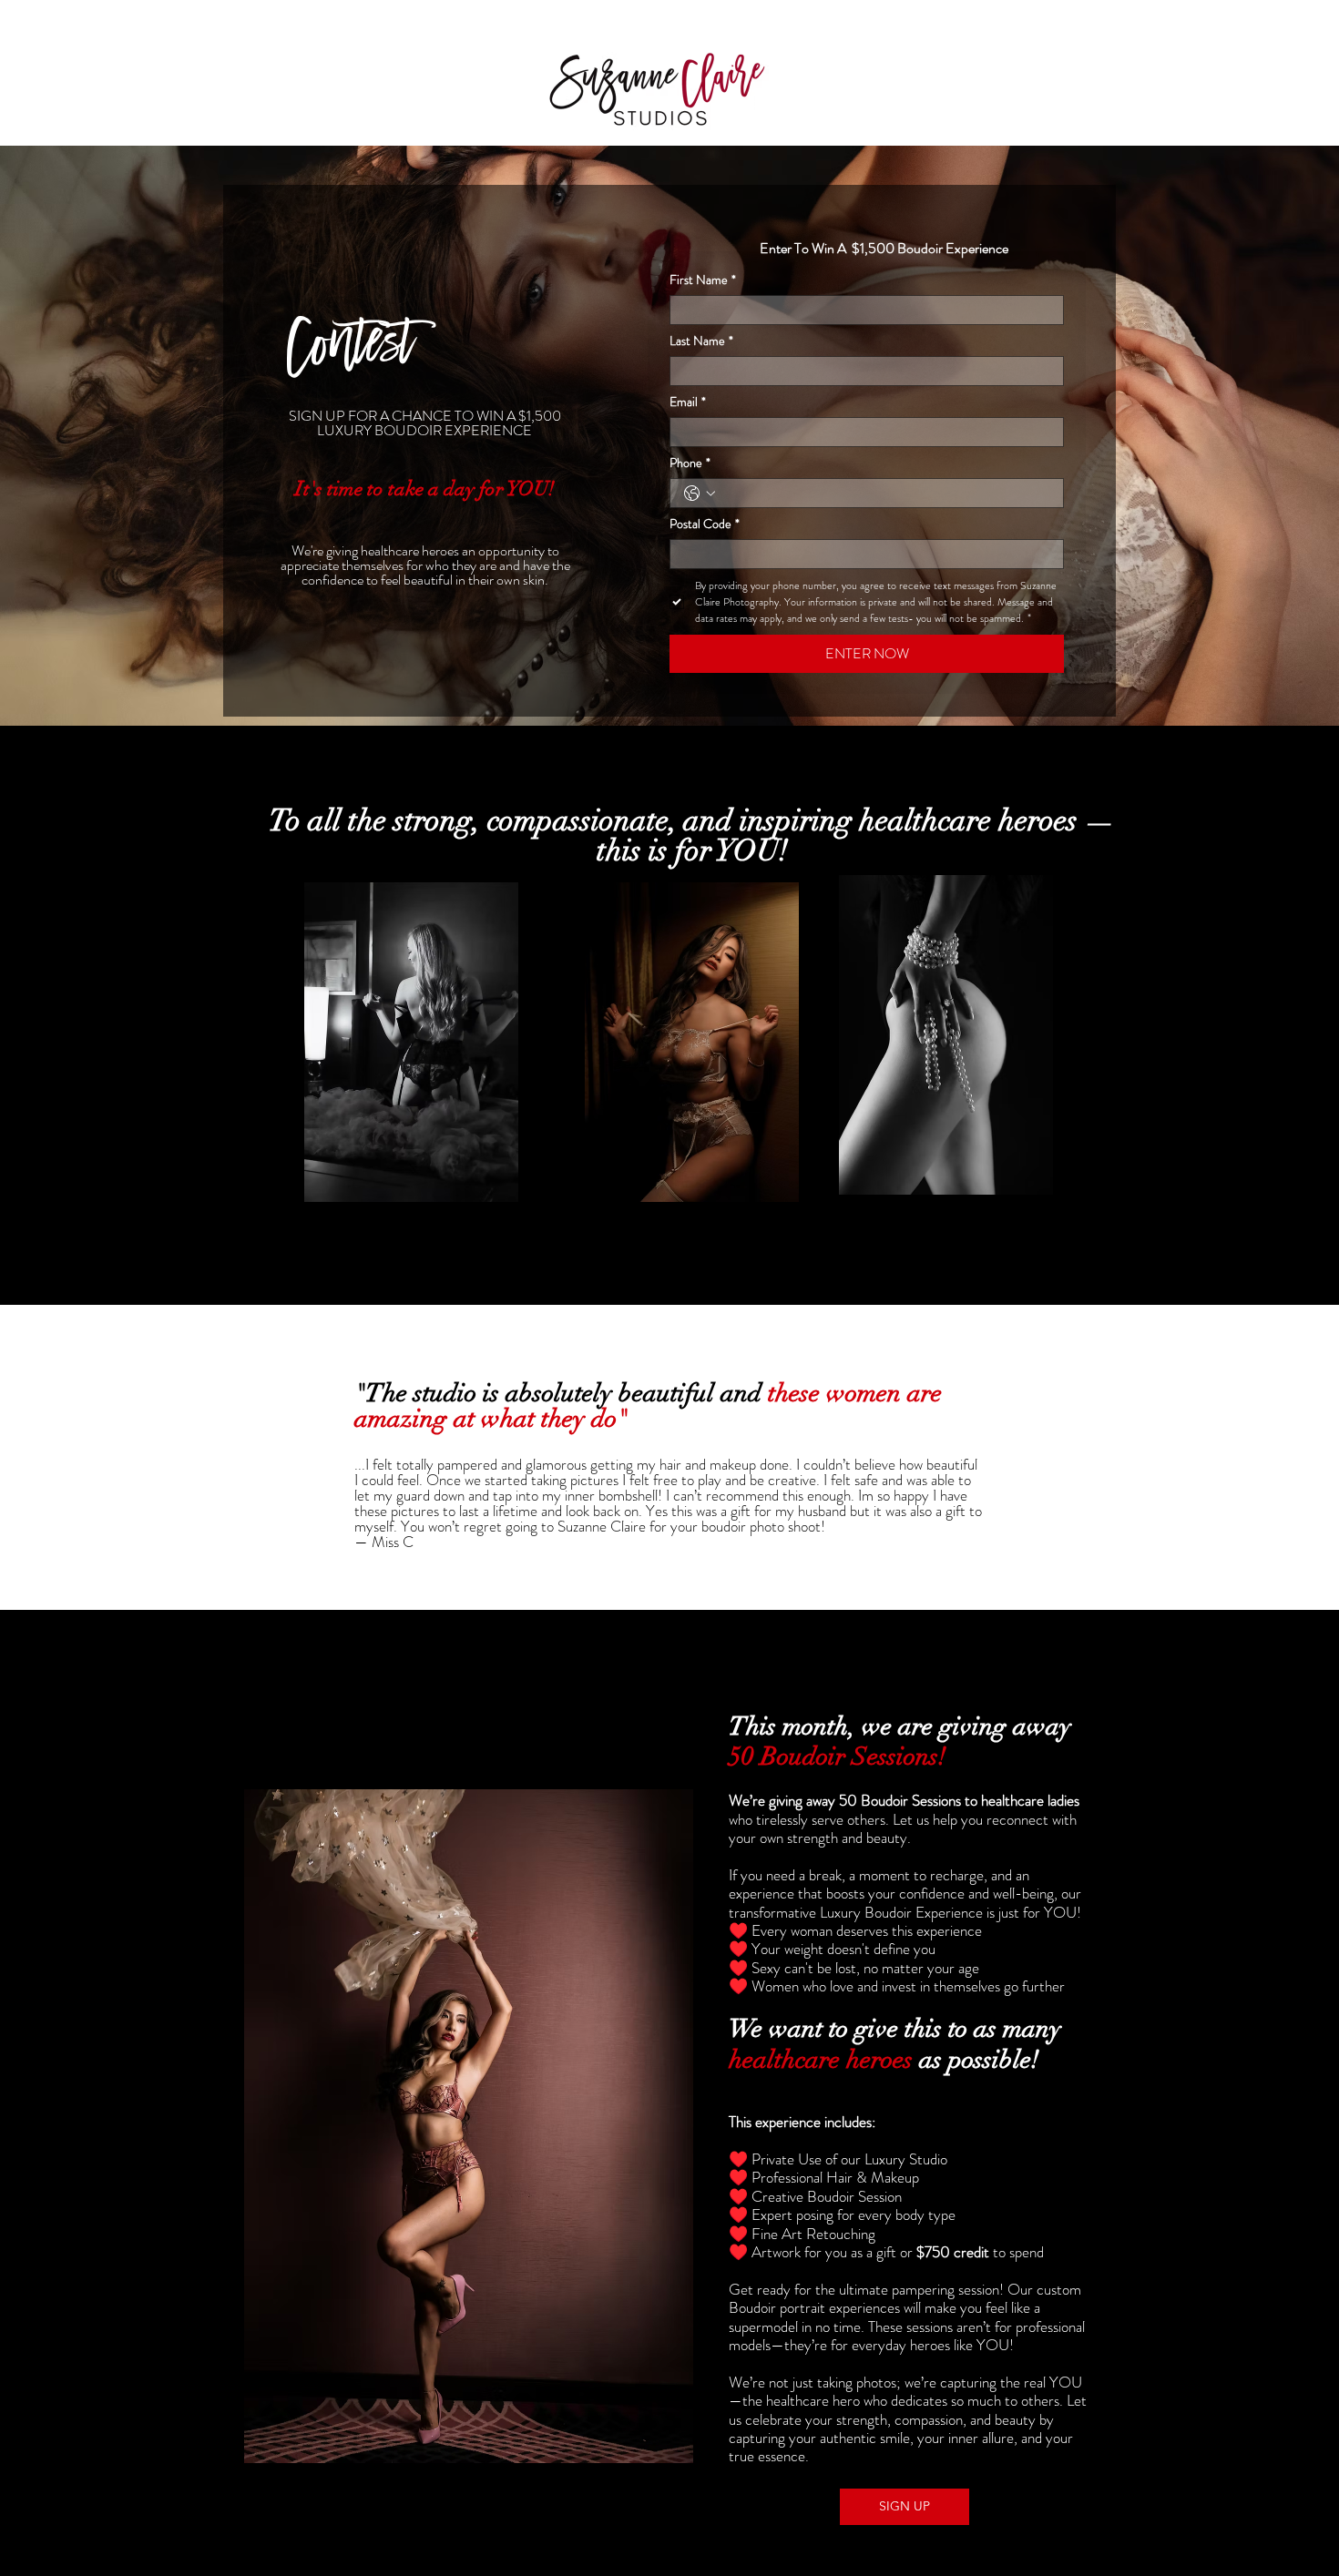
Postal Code (705, 524)
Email (688, 402)
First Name (703, 280)
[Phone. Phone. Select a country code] (700, 494)
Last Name (701, 341)
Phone (690, 463)
